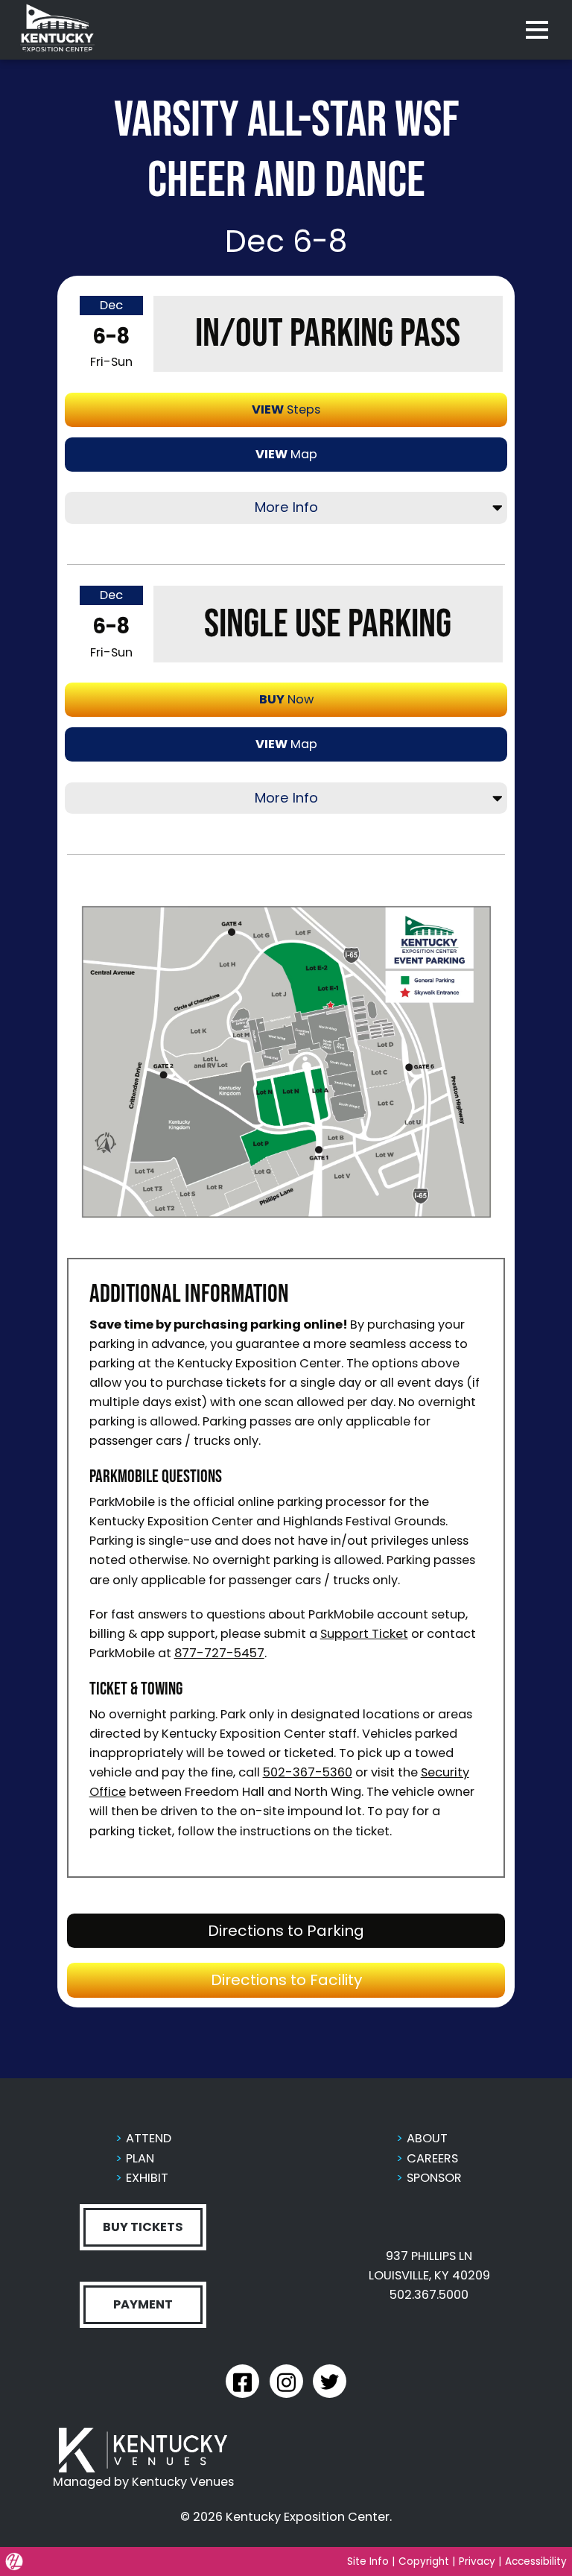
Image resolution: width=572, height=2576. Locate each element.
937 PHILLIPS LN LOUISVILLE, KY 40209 (429, 2266)
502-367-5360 (308, 1772)
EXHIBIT (147, 2178)
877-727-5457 (219, 1653)
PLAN (140, 2158)
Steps (286, 409)
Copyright (424, 2561)
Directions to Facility (347, 1979)
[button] (286, 1062)
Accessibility (536, 2561)
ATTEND (149, 2138)
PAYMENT (143, 2304)
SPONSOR (434, 2178)
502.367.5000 (429, 2295)
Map (286, 454)
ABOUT (427, 2138)
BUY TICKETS (143, 2227)
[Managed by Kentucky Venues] (143, 2450)
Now (286, 699)
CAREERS (432, 2158)
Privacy (477, 2561)
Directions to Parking (347, 1930)
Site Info (368, 2561)
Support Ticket (364, 1634)
